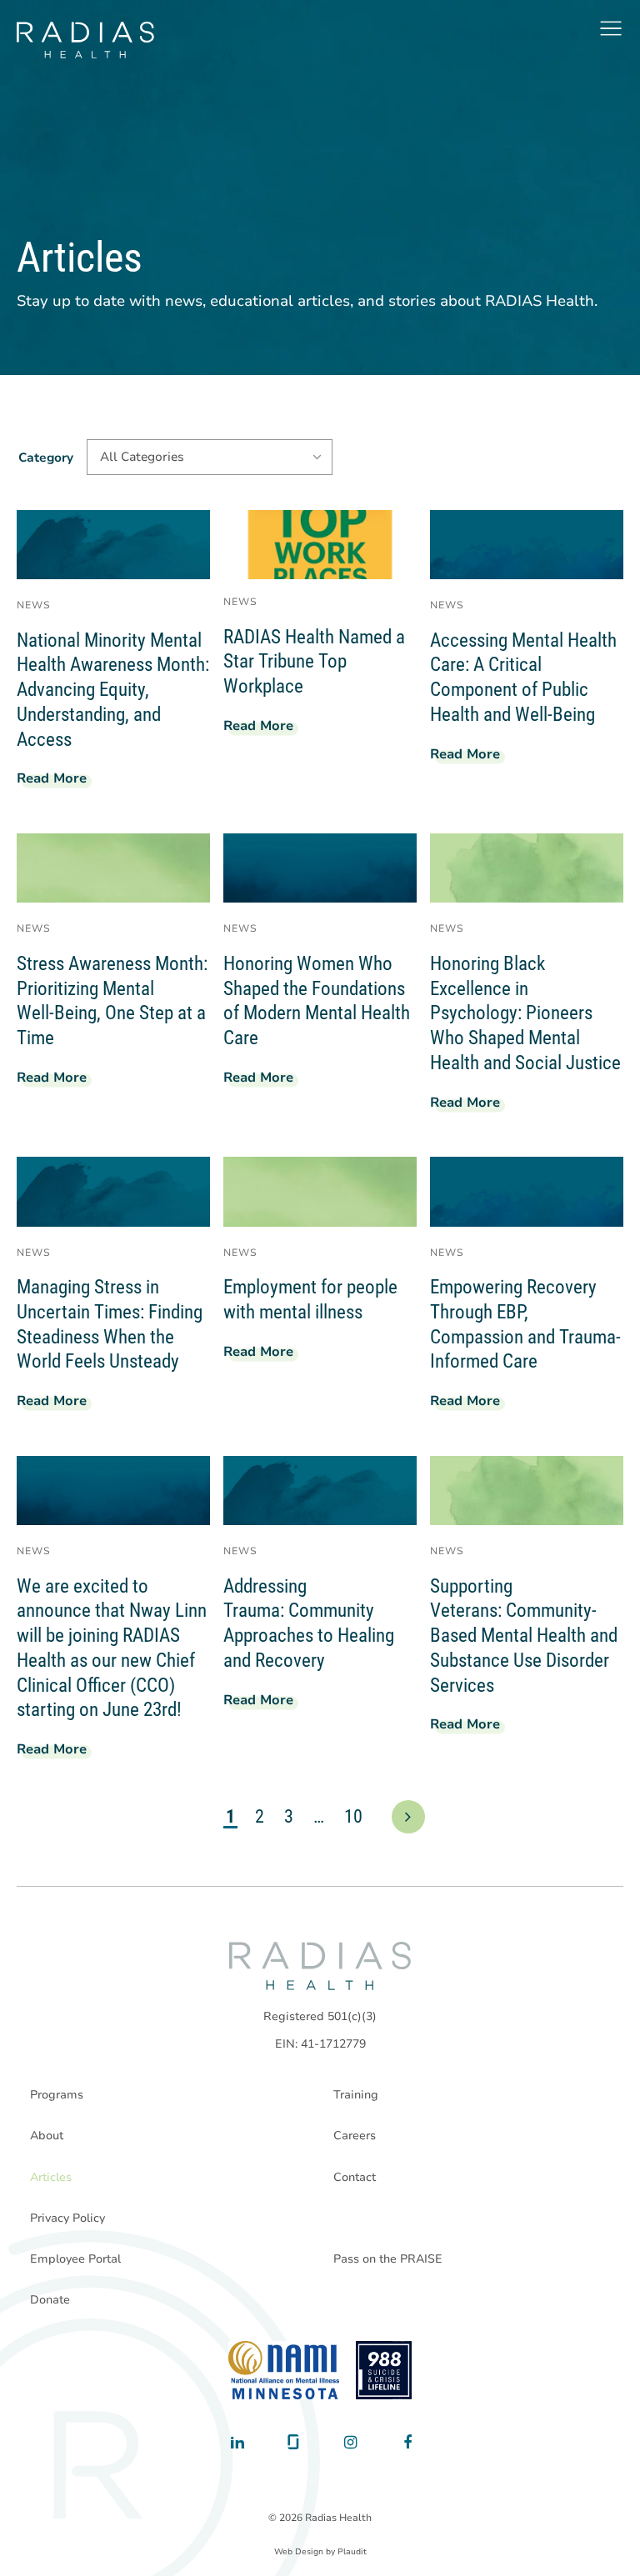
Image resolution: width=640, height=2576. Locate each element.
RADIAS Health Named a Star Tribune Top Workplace (314, 662)
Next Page (408, 1817)
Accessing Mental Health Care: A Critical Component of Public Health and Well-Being (523, 678)
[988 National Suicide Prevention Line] (384, 2370)
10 (353, 1816)
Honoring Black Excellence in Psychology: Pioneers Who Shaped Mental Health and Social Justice (525, 1013)
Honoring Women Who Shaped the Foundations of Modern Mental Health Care (317, 1001)
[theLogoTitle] (85, 40)
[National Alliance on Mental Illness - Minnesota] (284, 2370)
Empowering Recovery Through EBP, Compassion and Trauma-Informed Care (525, 1324)
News (34, 605)
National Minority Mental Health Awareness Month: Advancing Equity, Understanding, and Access (113, 690)
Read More (58, 781)
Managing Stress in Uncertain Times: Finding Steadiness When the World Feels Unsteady (110, 1324)
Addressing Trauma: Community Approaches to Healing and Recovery (309, 1623)
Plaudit (352, 2552)
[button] (611, 28)
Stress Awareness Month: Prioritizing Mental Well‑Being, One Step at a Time (112, 1001)
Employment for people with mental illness (310, 1300)
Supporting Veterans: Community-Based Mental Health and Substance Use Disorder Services (524, 1636)
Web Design (299, 2552)
